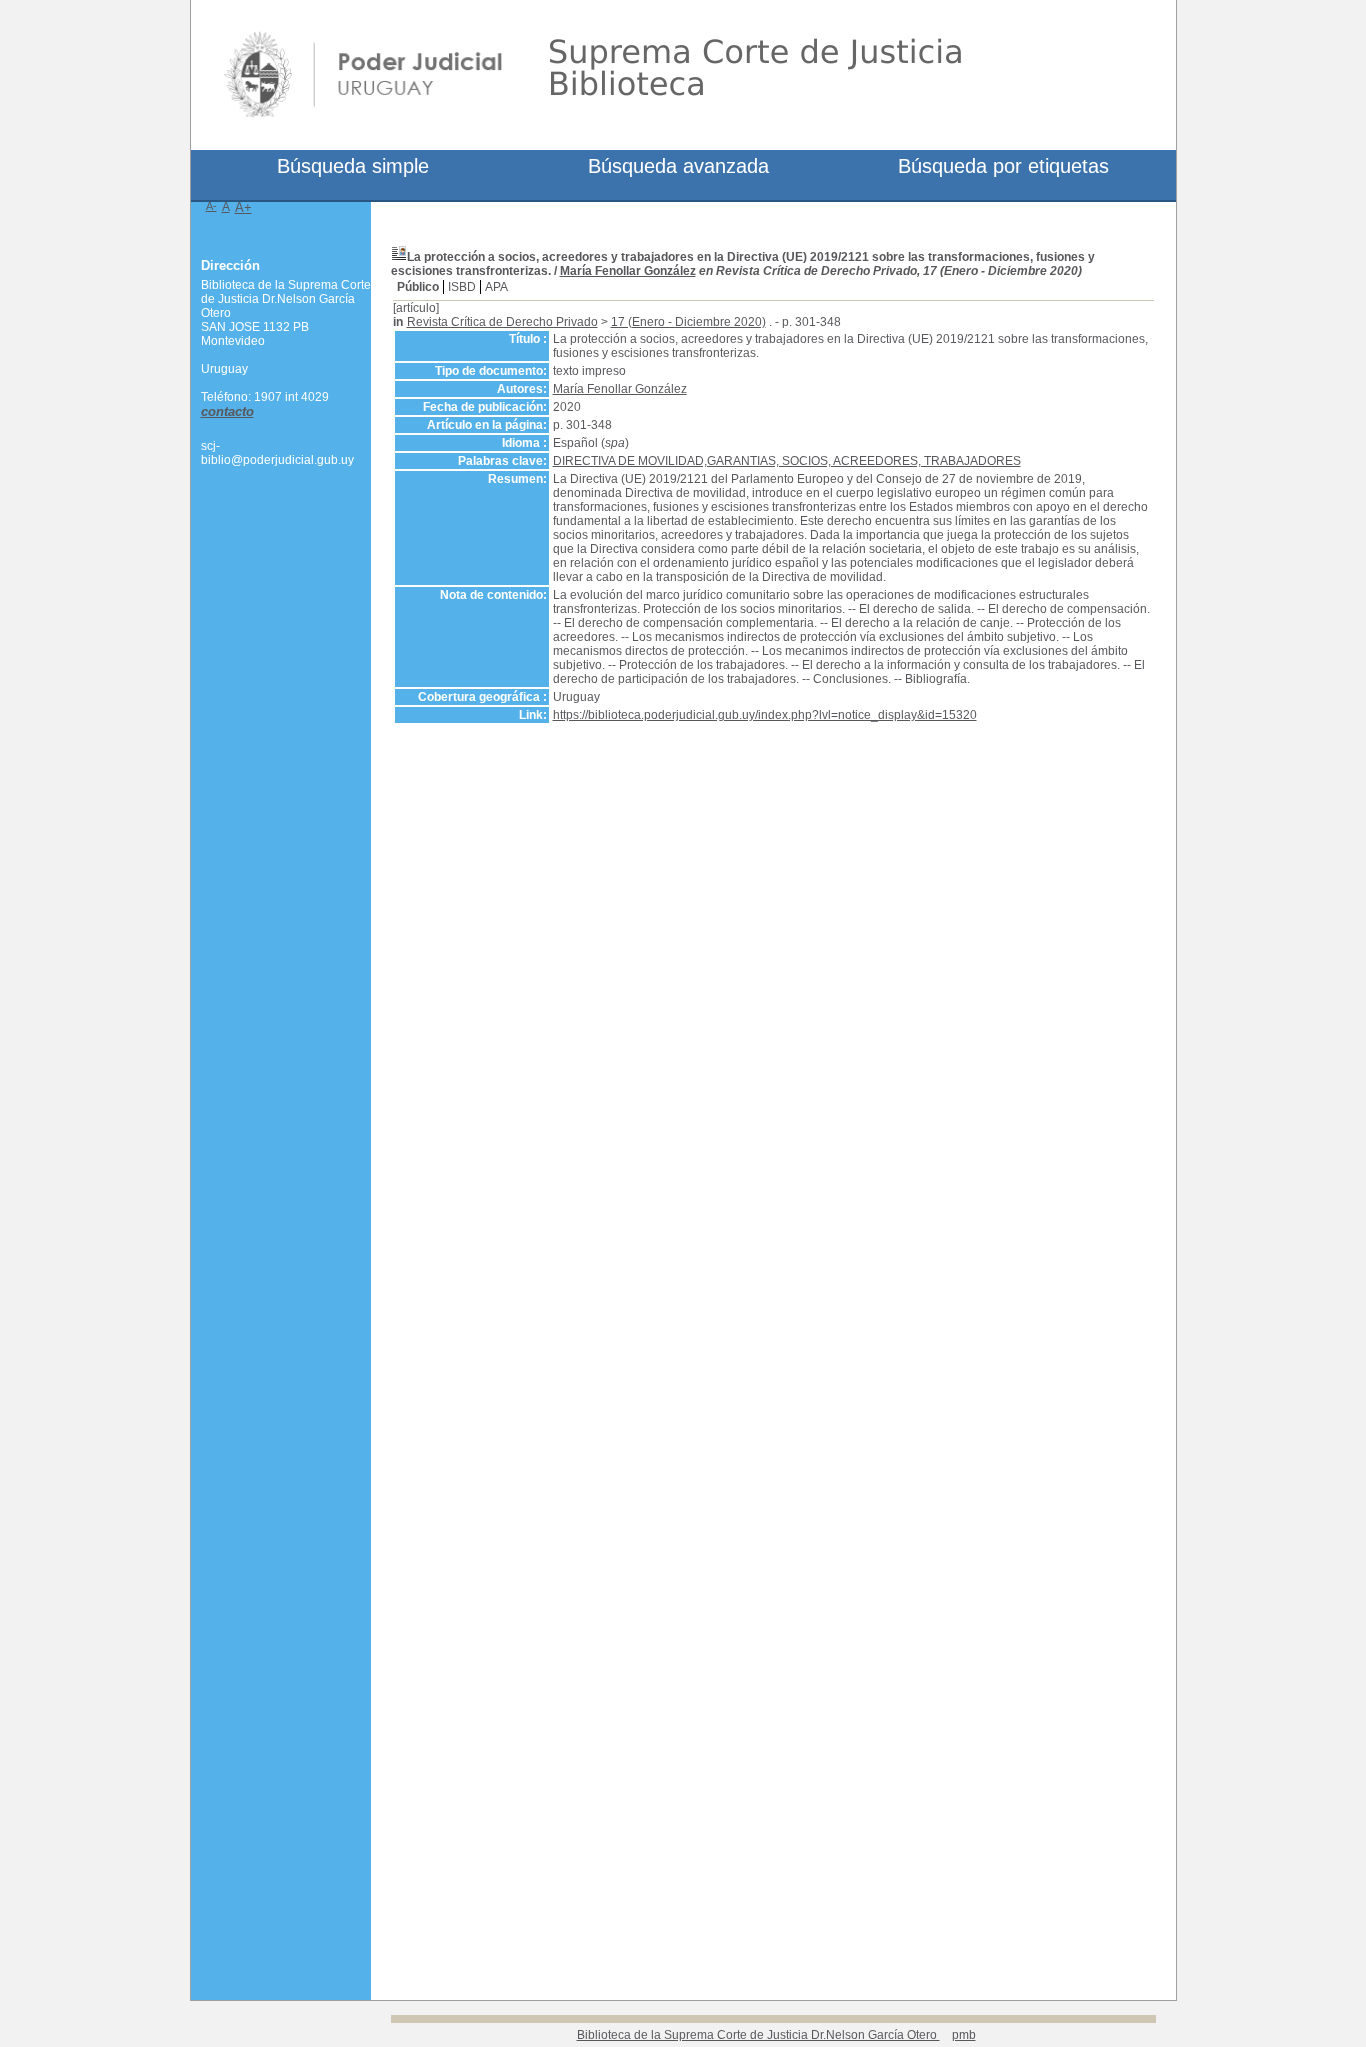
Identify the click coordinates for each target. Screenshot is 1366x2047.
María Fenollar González (628, 271)
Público (418, 287)
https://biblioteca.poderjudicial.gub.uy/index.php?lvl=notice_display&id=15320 (765, 715)
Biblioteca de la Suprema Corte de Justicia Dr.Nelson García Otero (758, 2035)
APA (496, 287)
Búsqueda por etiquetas (1003, 166)
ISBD (462, 287)
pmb (964, 2035)
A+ (243, 207)
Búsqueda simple (353, 166)
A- (211, 206)
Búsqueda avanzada (678, 166)
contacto (227, 411)
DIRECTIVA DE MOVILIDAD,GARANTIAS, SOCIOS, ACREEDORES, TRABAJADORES (787, 461)
